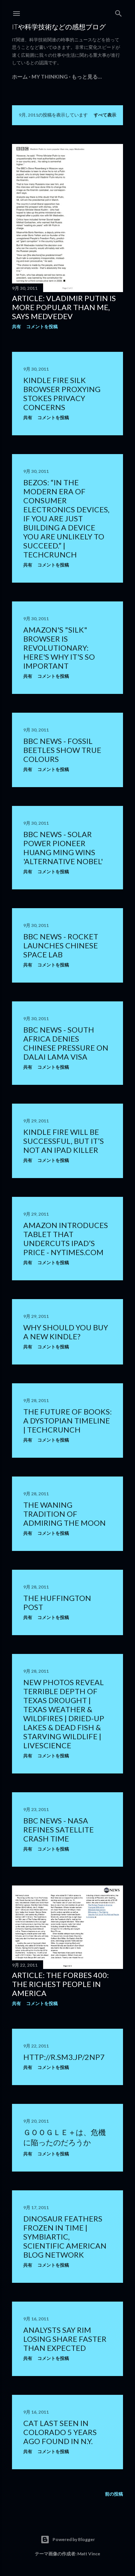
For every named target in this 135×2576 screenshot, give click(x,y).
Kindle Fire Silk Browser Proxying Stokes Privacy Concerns (62, 394)
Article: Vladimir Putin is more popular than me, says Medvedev (64, 307)
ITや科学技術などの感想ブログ (59, 27)
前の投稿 (114, 2494)
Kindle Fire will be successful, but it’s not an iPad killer (64, 1141)
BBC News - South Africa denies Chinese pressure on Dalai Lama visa (66, 1043)
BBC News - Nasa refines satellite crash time (58, 1829)
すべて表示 (105, 115)
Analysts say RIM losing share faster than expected (65, 2339)
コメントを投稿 (42, 326)
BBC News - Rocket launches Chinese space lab (61, 945)
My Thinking (50, 76)
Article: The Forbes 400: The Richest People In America (60, 1984)
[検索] (118, 12)
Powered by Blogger (74, 2539)
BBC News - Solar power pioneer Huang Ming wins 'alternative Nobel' (63, 848)
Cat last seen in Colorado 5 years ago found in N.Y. (60, 2432)
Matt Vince (89, 2554)
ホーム (20, 76)
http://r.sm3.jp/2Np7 (64, 2057)
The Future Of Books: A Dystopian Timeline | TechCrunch (67, 1421)
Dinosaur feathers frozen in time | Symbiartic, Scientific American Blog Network (65, 2237)
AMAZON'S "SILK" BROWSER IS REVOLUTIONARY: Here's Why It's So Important (59, 648)
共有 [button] (16, 326)
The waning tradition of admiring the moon (64, 1514)
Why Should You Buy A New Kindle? (66, 1332)
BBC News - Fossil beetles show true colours (62, 750)
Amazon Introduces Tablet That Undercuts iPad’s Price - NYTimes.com (66, 1239)
